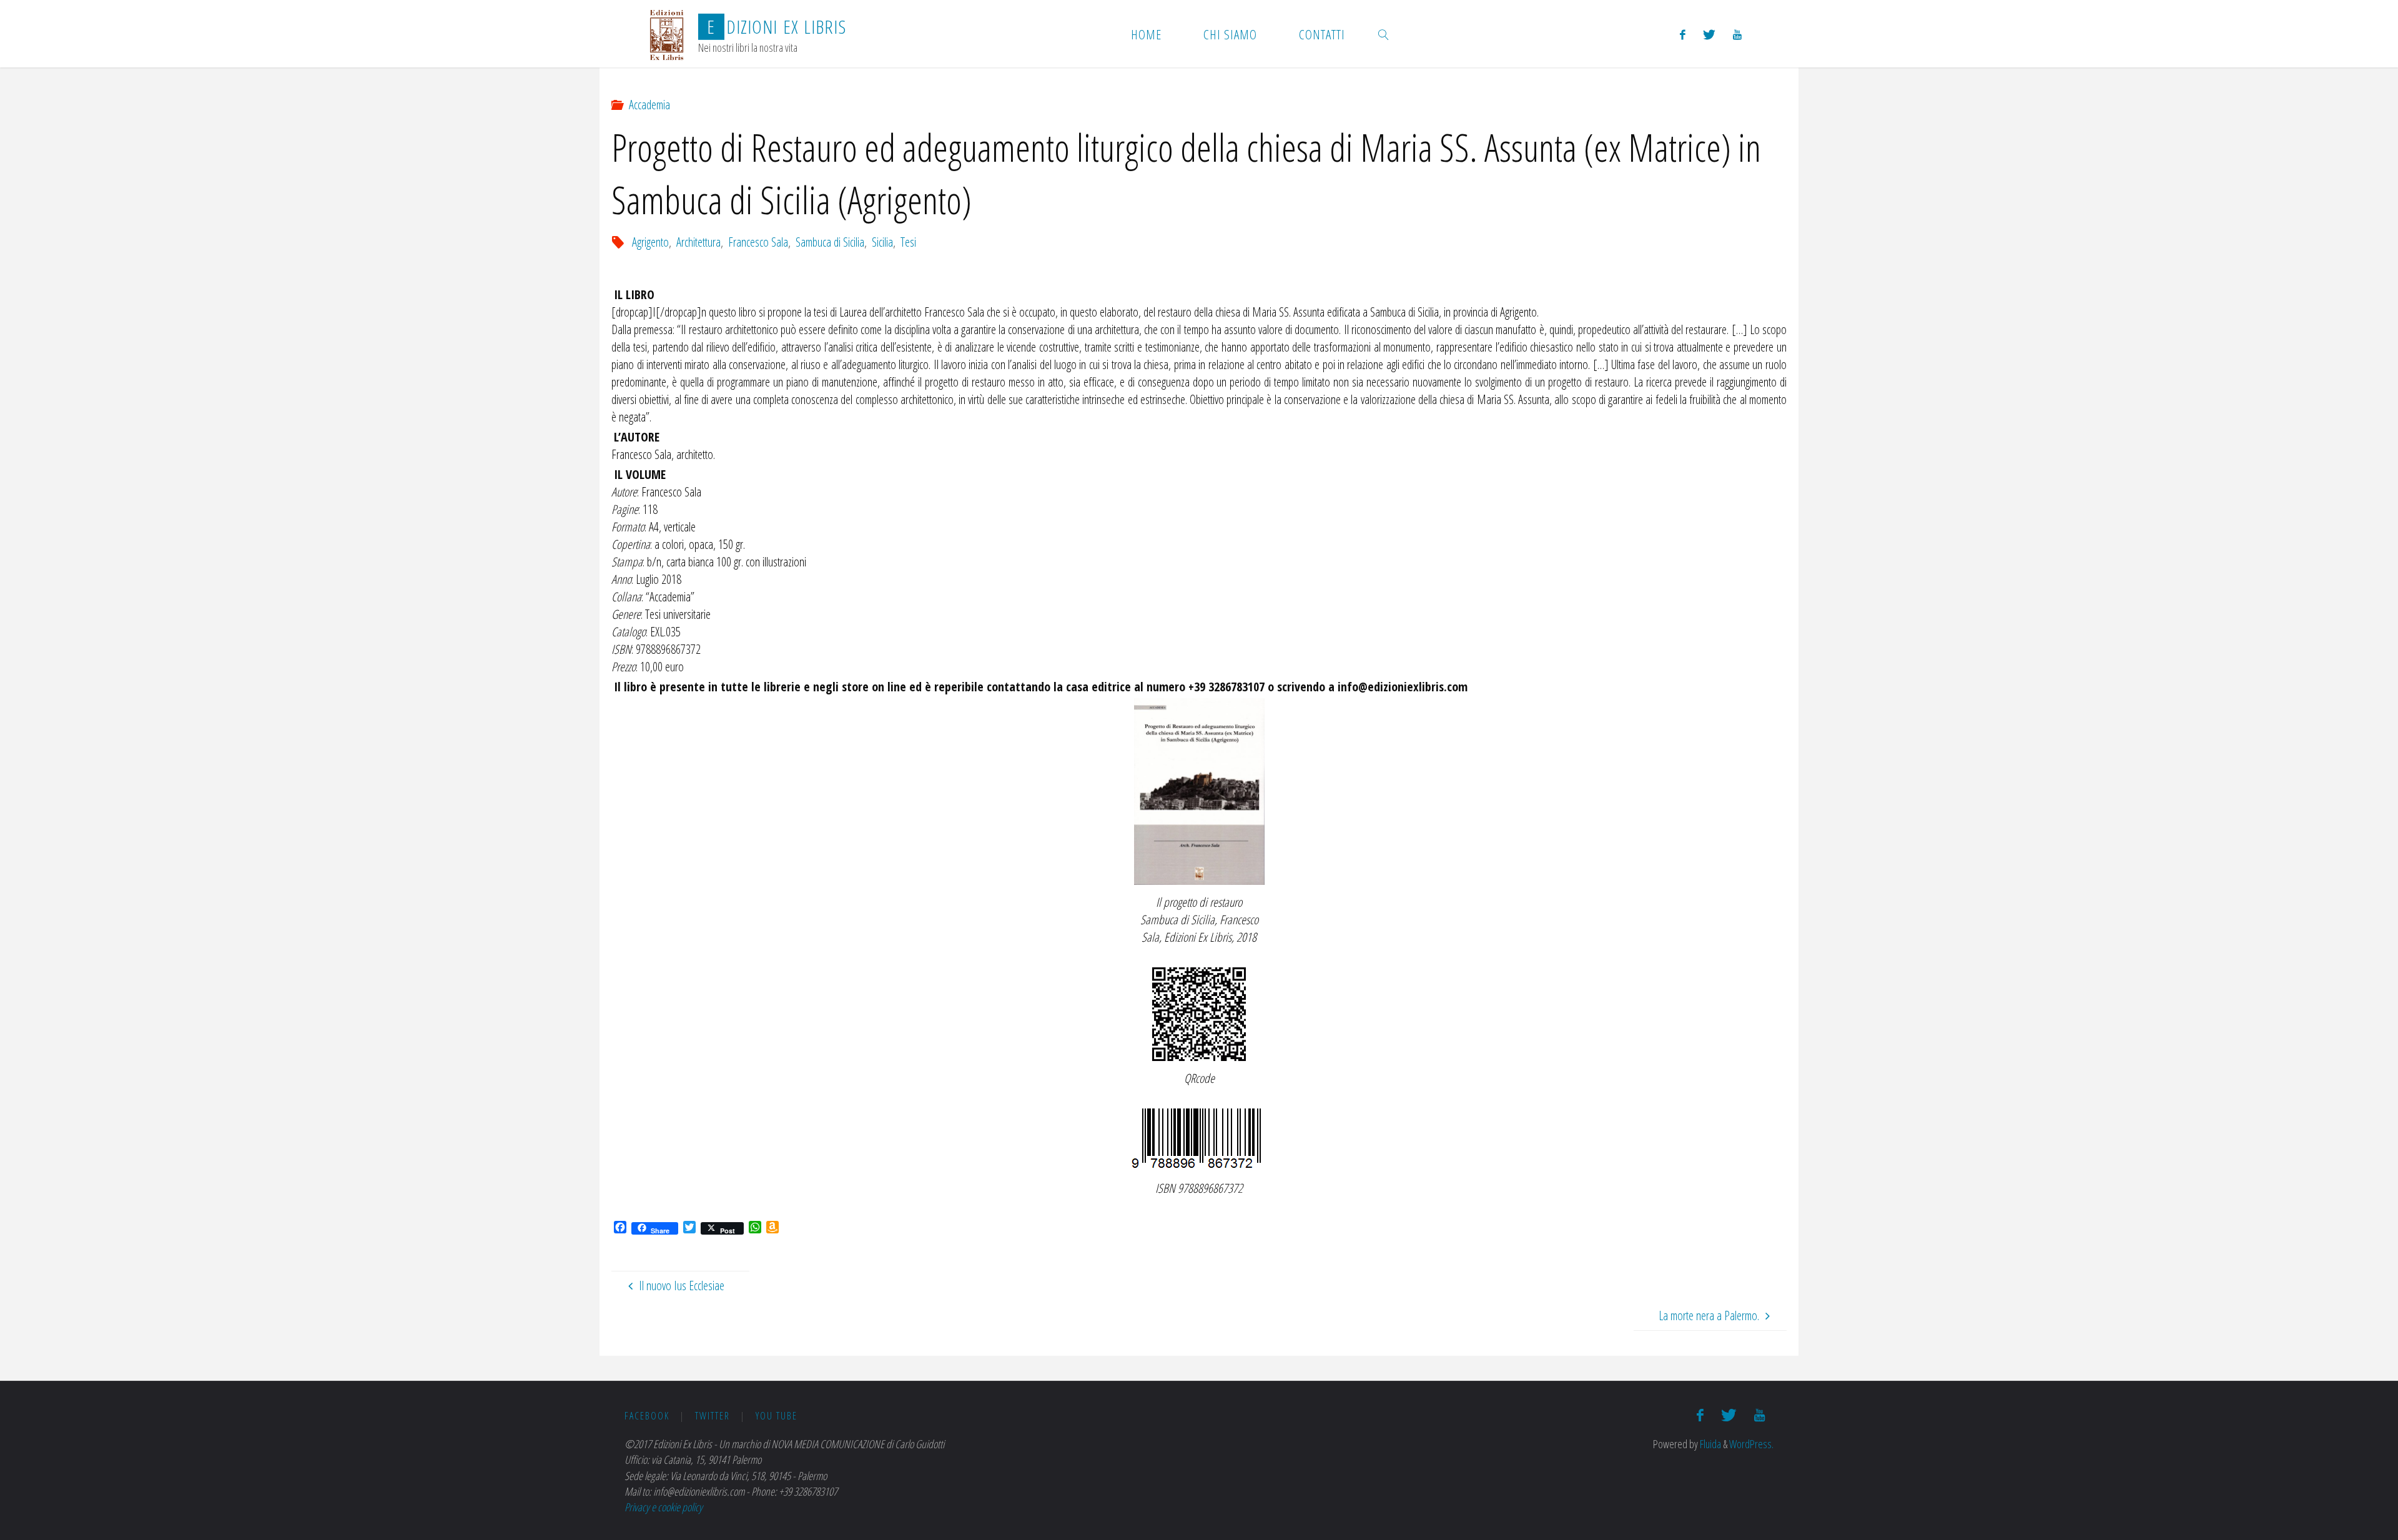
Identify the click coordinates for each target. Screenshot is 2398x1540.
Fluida (1710, 1444)
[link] (1384, 34)
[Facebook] (1683, 34)
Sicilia (882, 242)
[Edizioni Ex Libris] (667, 33)
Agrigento (650, 242)
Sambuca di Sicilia (830, 242)
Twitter (713, 1416)
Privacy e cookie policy (664, 1507)
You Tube (777, 1416)
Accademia (649, 105)
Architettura (698, 242)
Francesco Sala (758, 242)
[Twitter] (1709, 34)
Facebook (647, 1416)
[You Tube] (1737, 34)
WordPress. (1751, 1444)
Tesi (908, 242)
